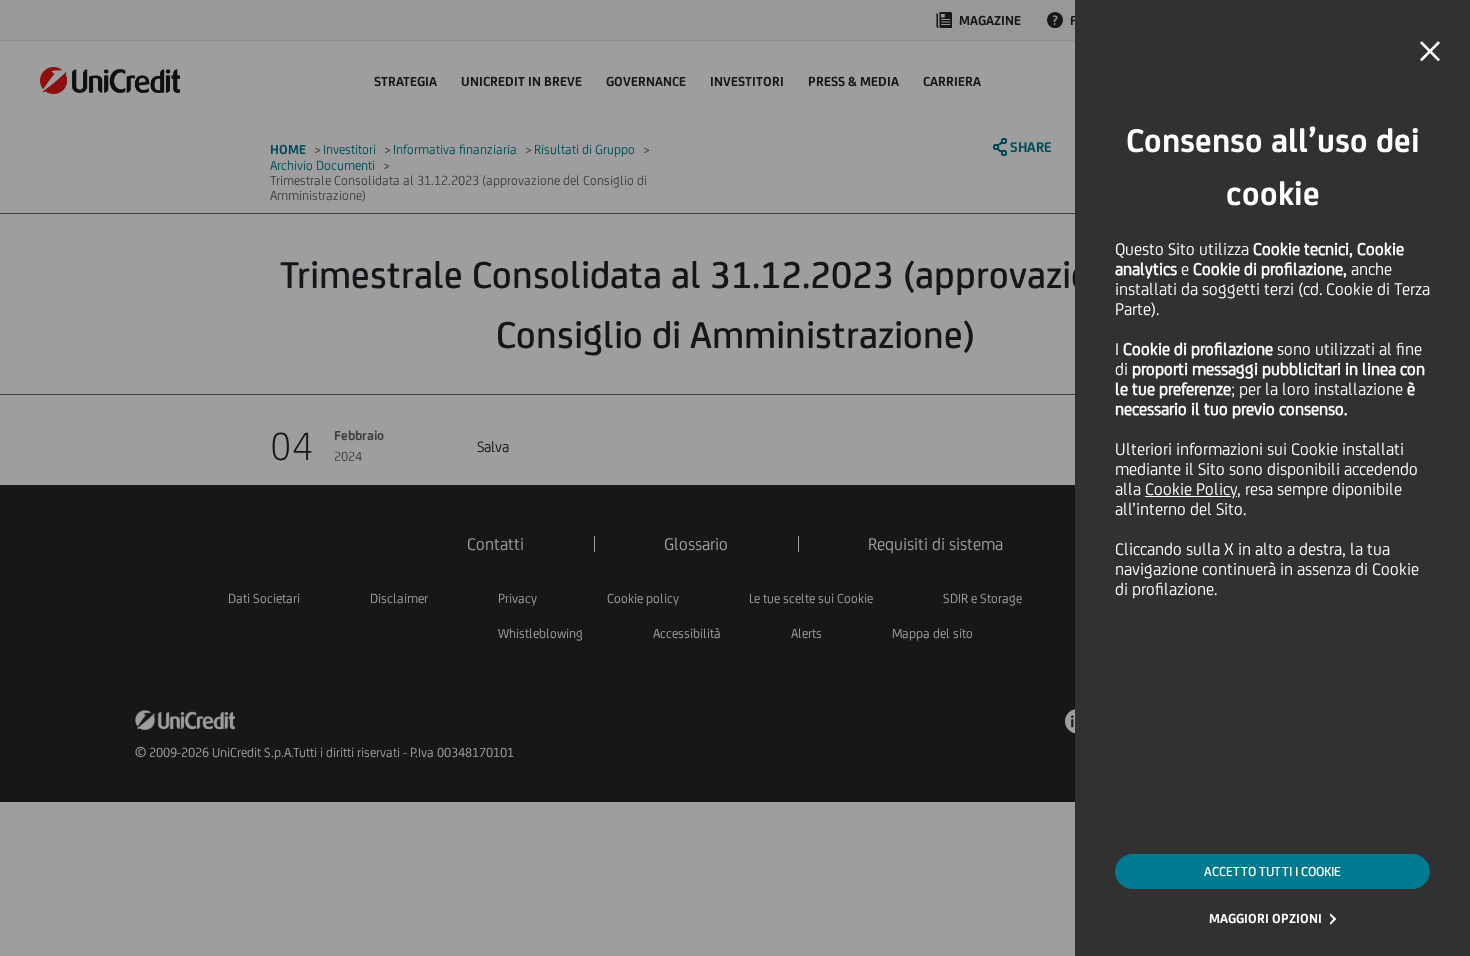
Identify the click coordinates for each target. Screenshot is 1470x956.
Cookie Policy (1191, 489)
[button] (1430, 52)
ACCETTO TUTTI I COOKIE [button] (1272, 871)
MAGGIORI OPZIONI (1265, 918)
